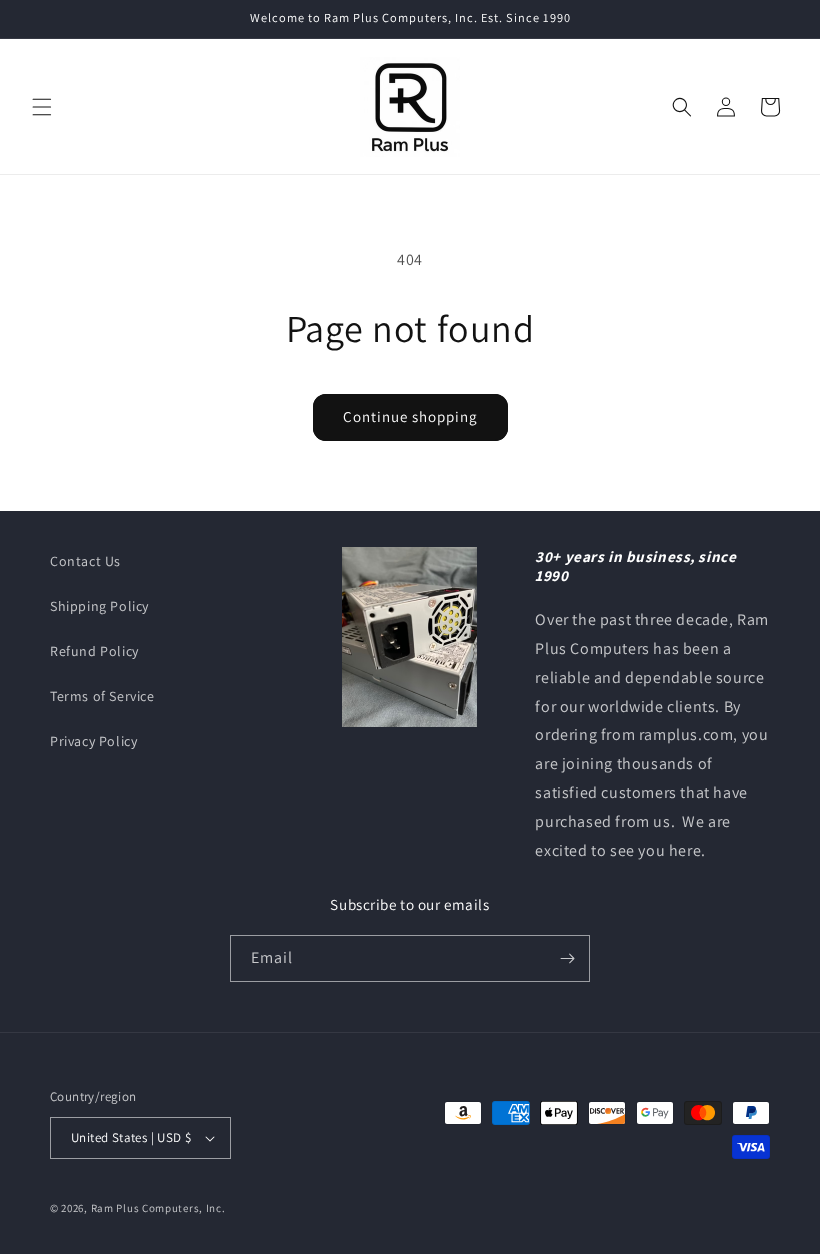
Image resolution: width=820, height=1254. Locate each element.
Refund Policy (94, 651)
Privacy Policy (93, 741)
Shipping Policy (99, 606)
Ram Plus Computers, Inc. (158, 1208)
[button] (42, 107)
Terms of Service (102, 696)
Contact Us (85, 561)
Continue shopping (410, 416)
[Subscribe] (567, 958)
